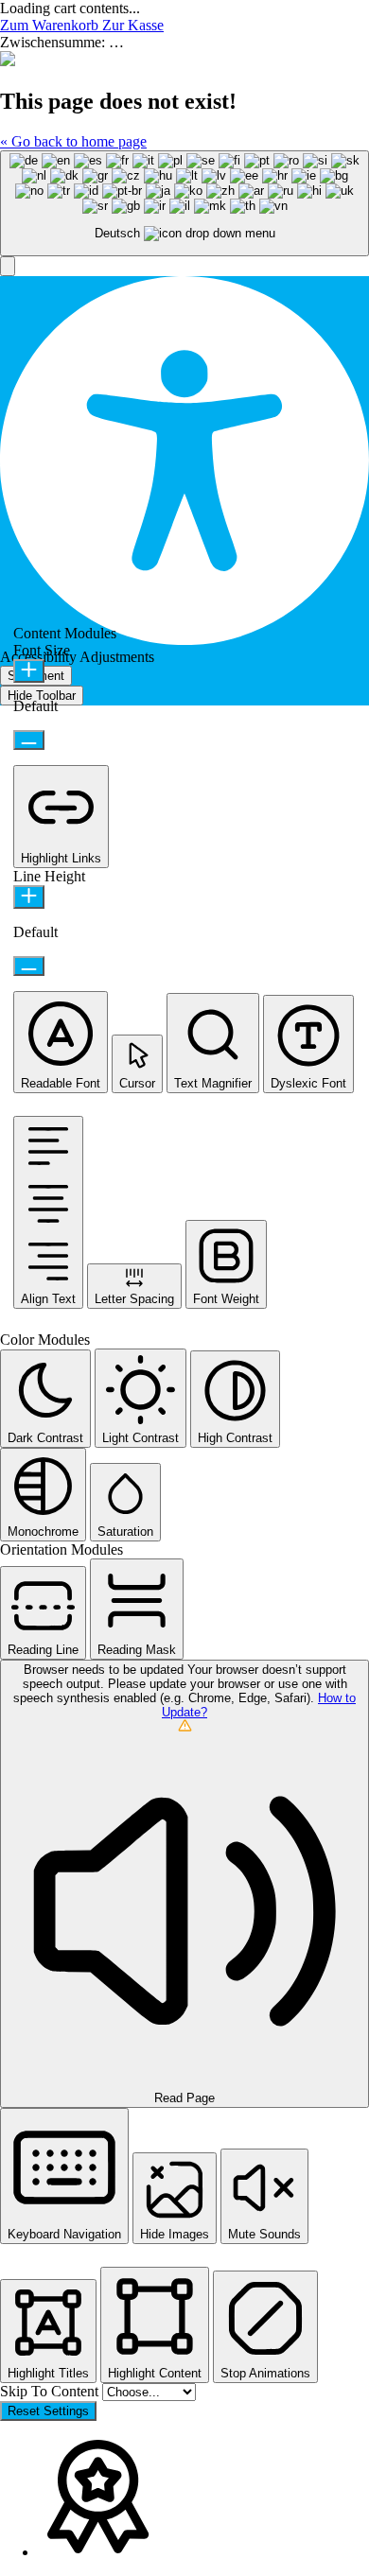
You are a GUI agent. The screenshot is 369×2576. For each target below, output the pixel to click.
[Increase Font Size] (29, 671)
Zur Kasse (133, 25)
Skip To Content (51, 2391)
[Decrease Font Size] (29, 740)
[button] (8, 266)
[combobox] (184, 204)
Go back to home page (73, 141)
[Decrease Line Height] (29, 966)
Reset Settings (48, 2411)
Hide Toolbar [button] (42, 696)
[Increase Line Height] (29, 897)
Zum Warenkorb (51, 25)
